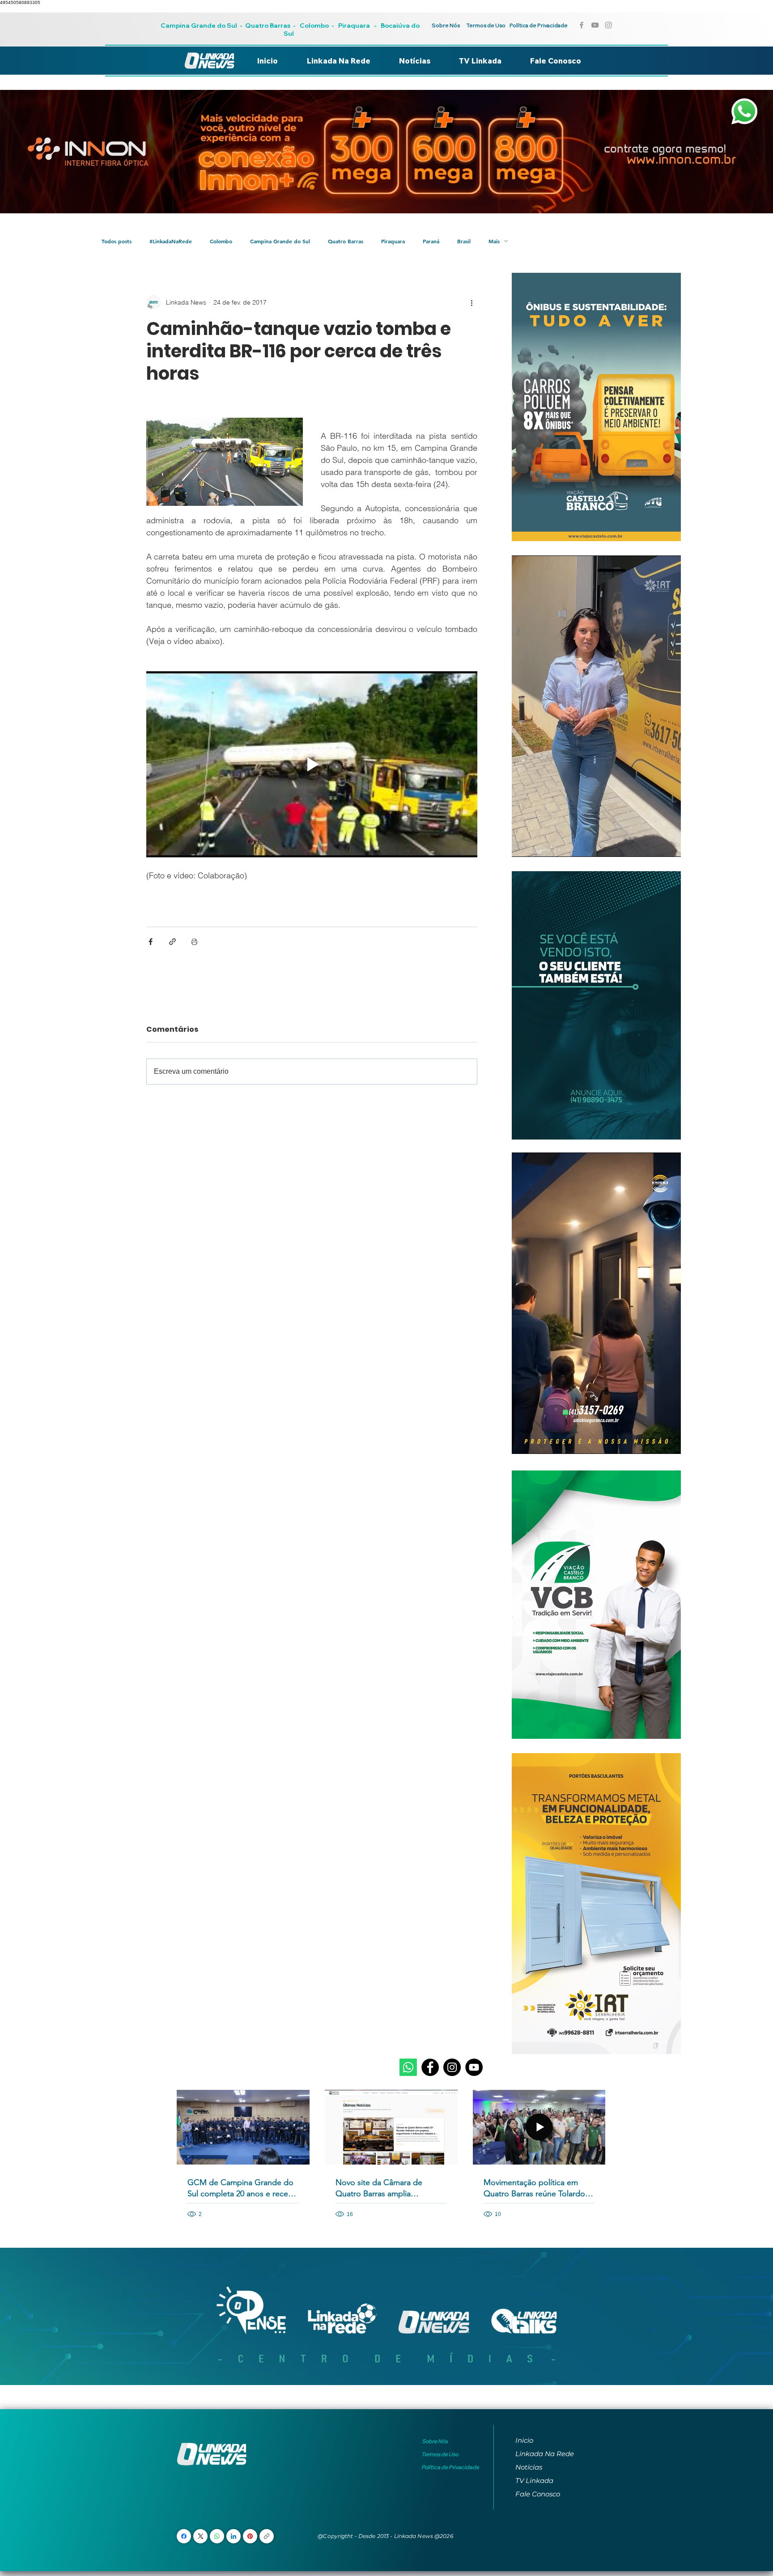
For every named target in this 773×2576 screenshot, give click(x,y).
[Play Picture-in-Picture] (654, 845)
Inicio (524, 2440)
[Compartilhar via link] (172, 942)
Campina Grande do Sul (200, 25)
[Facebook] (430, 2067)
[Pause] (523, 845)
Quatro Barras (268, 25)
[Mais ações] (472, 302)
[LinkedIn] (234, 2536)
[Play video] (312, 764)
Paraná (431, 241)
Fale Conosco (538, 2494)
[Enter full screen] (669, 845)
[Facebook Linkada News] (582, 25)
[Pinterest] (250, 2536)
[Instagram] (452, 2067)
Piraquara (354, 25)
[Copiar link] (267, 2536)
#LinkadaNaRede (171, 241)
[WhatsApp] (217, 2536)
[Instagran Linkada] (608, 25)
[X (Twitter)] (201, 2536)
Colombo (314, 25)
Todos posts (117, 241)
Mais (494, 241)
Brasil (464, 241)
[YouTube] (474, 2067)
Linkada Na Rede (545, 2454)
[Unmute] (539, 845)
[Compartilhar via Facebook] (151, 942)
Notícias (529, 2467)
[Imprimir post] (194, 942)
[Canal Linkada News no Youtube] (595, 25)
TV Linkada (534, 2481)
